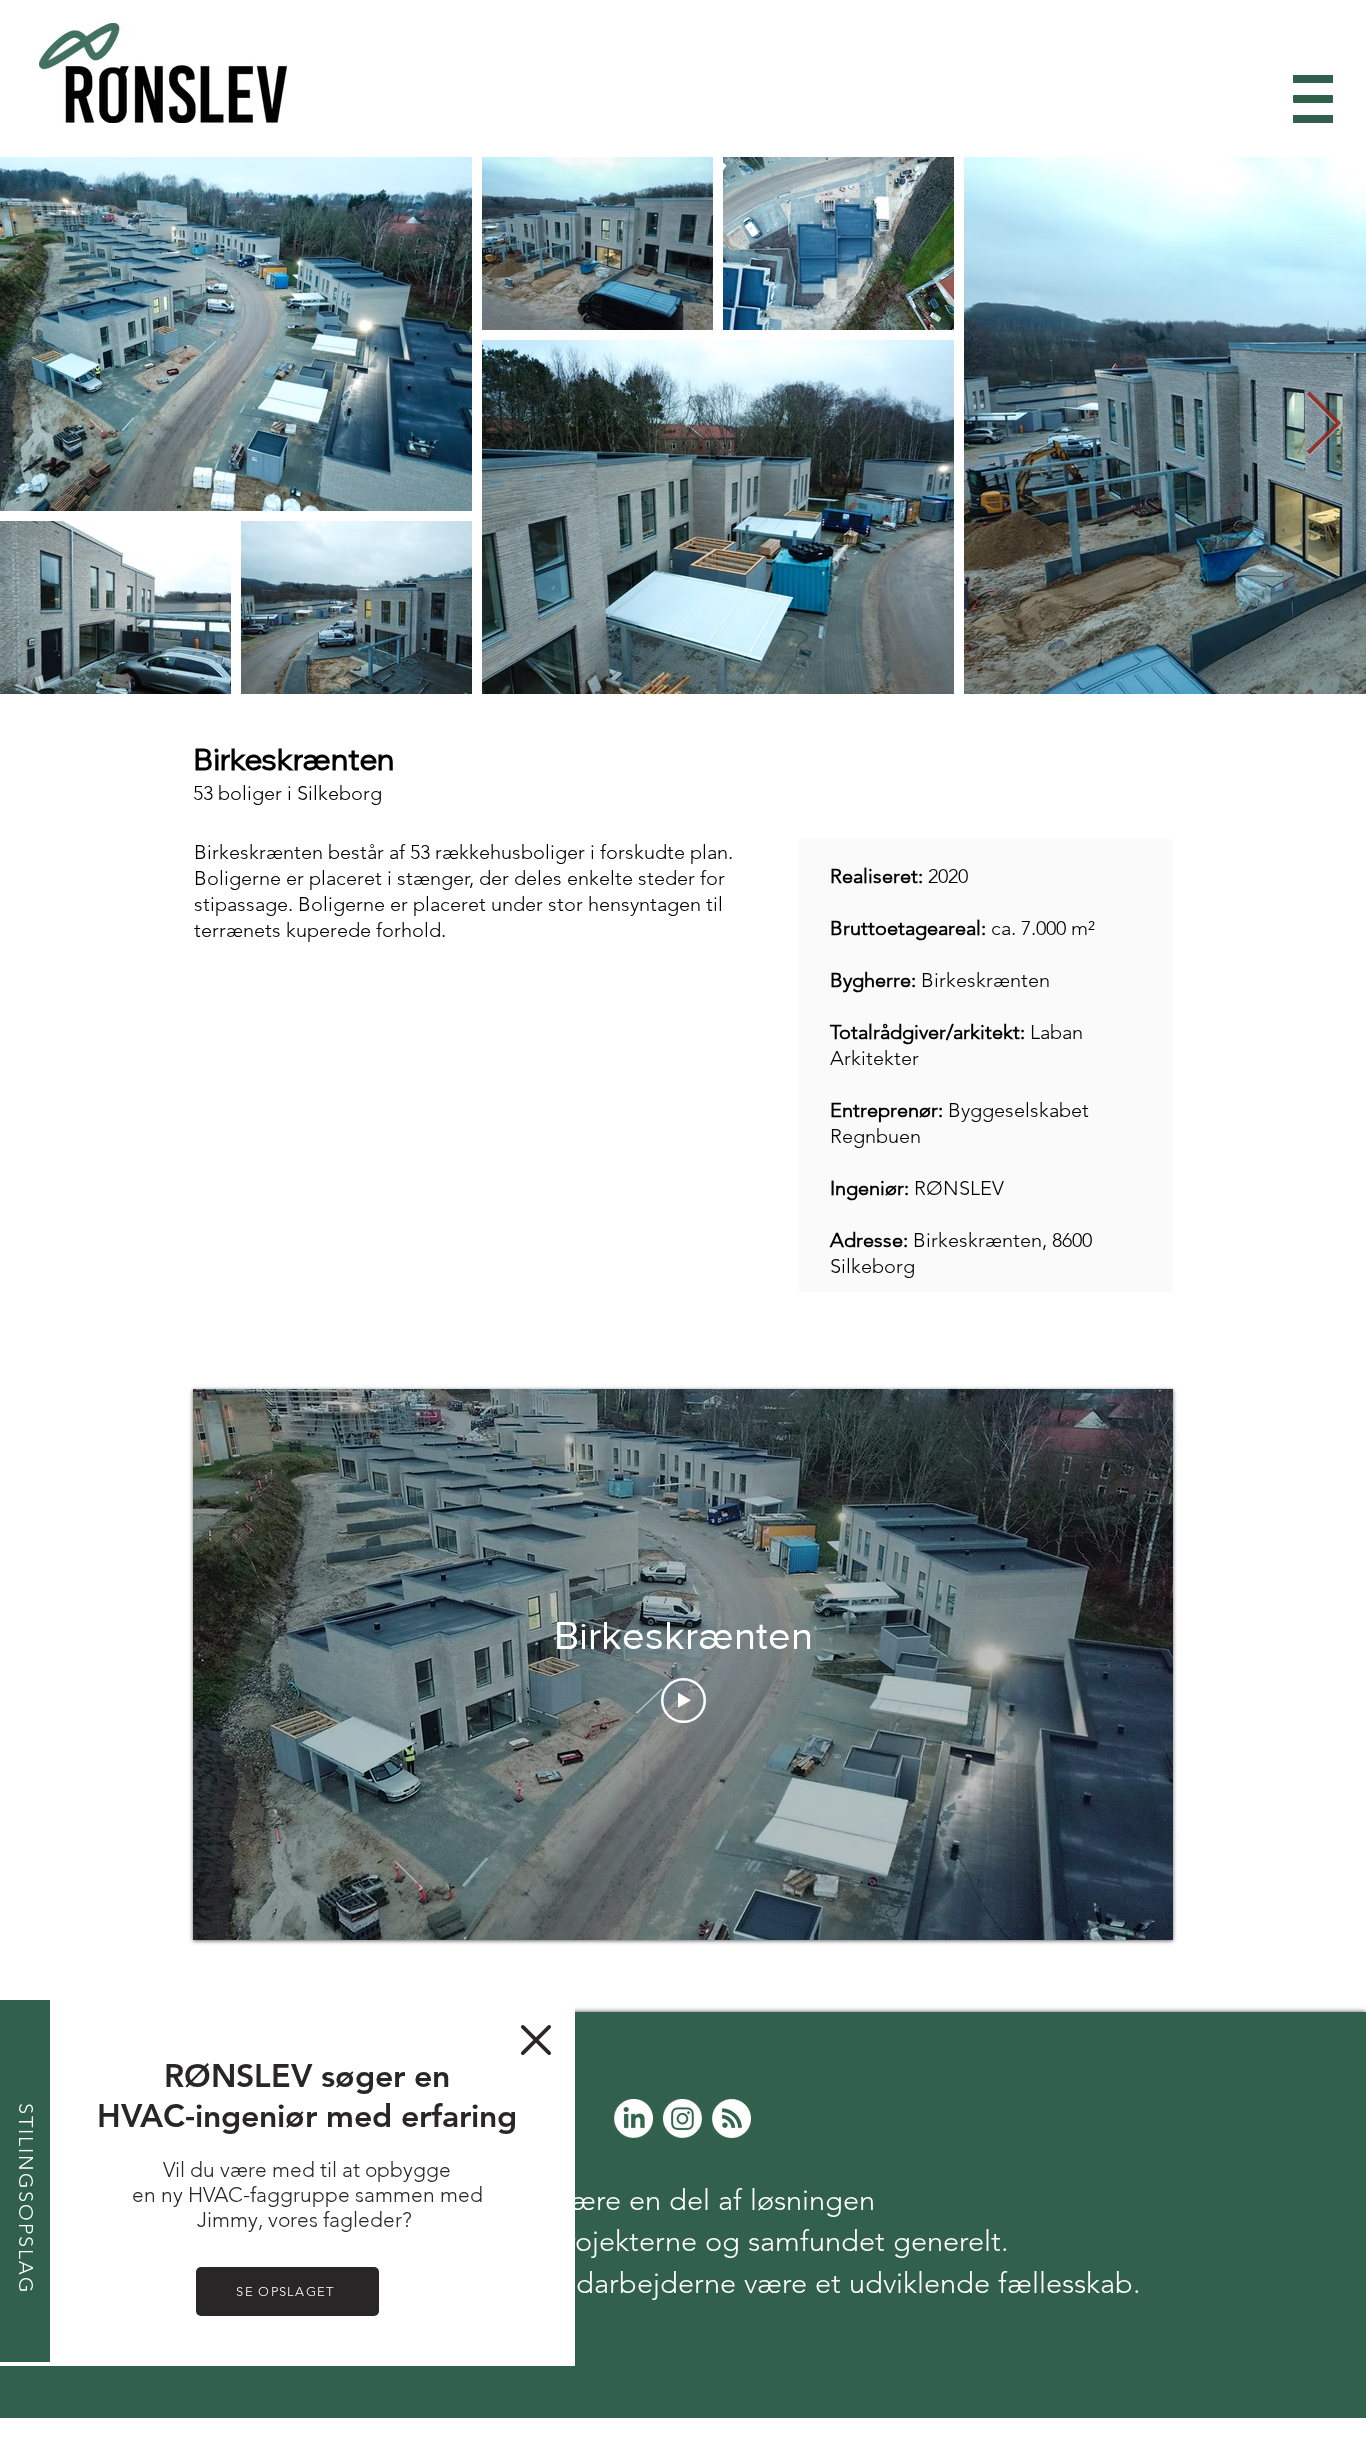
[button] (536, 2040)
